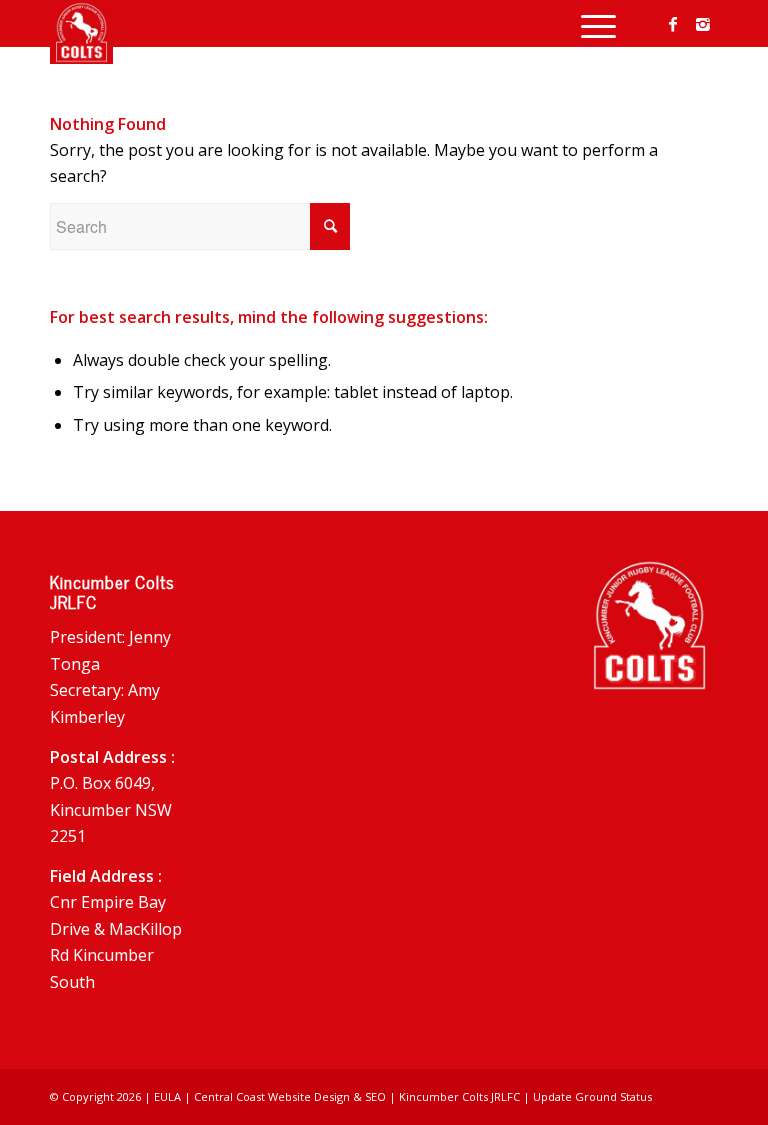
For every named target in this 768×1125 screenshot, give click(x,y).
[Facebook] (673, 24)
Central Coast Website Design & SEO (290, 1096)
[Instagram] (703, 24)
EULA (167, 1096)
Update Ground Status (592, 1096)
